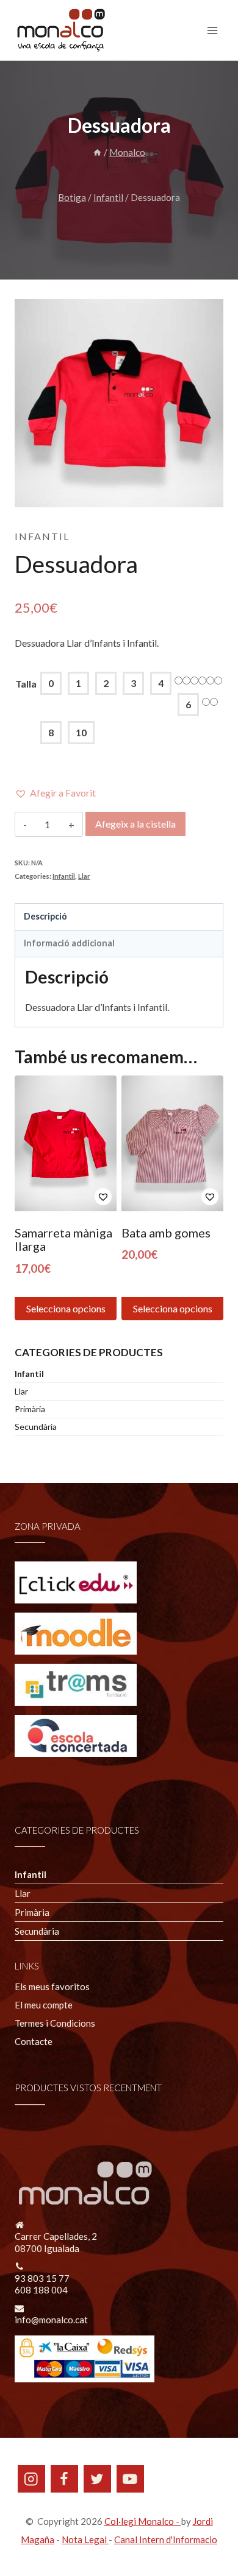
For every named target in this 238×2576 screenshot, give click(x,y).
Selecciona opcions (66, 1308)
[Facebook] (64, 2479)
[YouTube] (130, 2479)
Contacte (34, 2041)
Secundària (36, 1427)
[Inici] (97, 152)
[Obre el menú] (212, 30)
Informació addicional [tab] (69, 943)
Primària (30, 1409)
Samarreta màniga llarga (63, 1239)
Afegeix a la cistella (135, 824)
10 (81, 732)
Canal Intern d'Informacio (166, 2539)
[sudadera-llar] (119, 403)
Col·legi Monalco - (143, 2521)
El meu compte (44, 2005)
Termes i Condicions (55, 2023)
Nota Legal (85, 2539)
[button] (55, 793)
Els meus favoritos (52, 1987)
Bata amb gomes (166, 1233)
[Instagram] (31, 2479)
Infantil (42, 536)
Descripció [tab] (45, 916)
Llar (84, 876)
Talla (26, 684)
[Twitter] (97, 2479)
